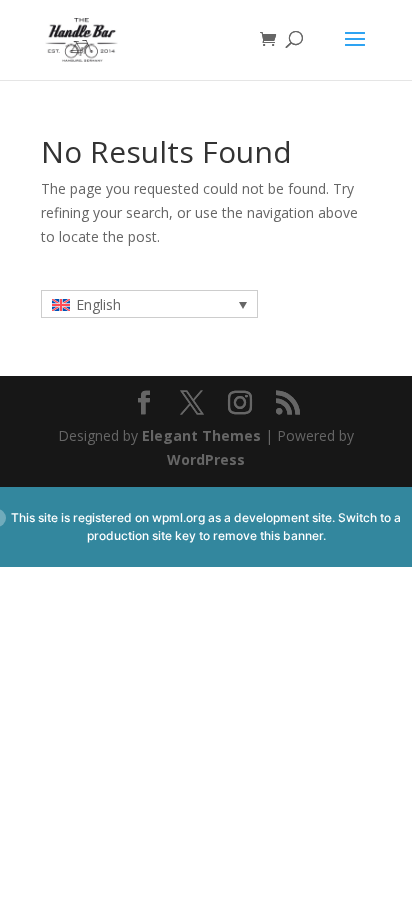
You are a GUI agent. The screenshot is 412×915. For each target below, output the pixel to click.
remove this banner (268, 535)
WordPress (206, 459)
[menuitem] (149, 303)
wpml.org (178, 517)
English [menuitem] (98, 304)
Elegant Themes (201, 435)
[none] (149, 303)
